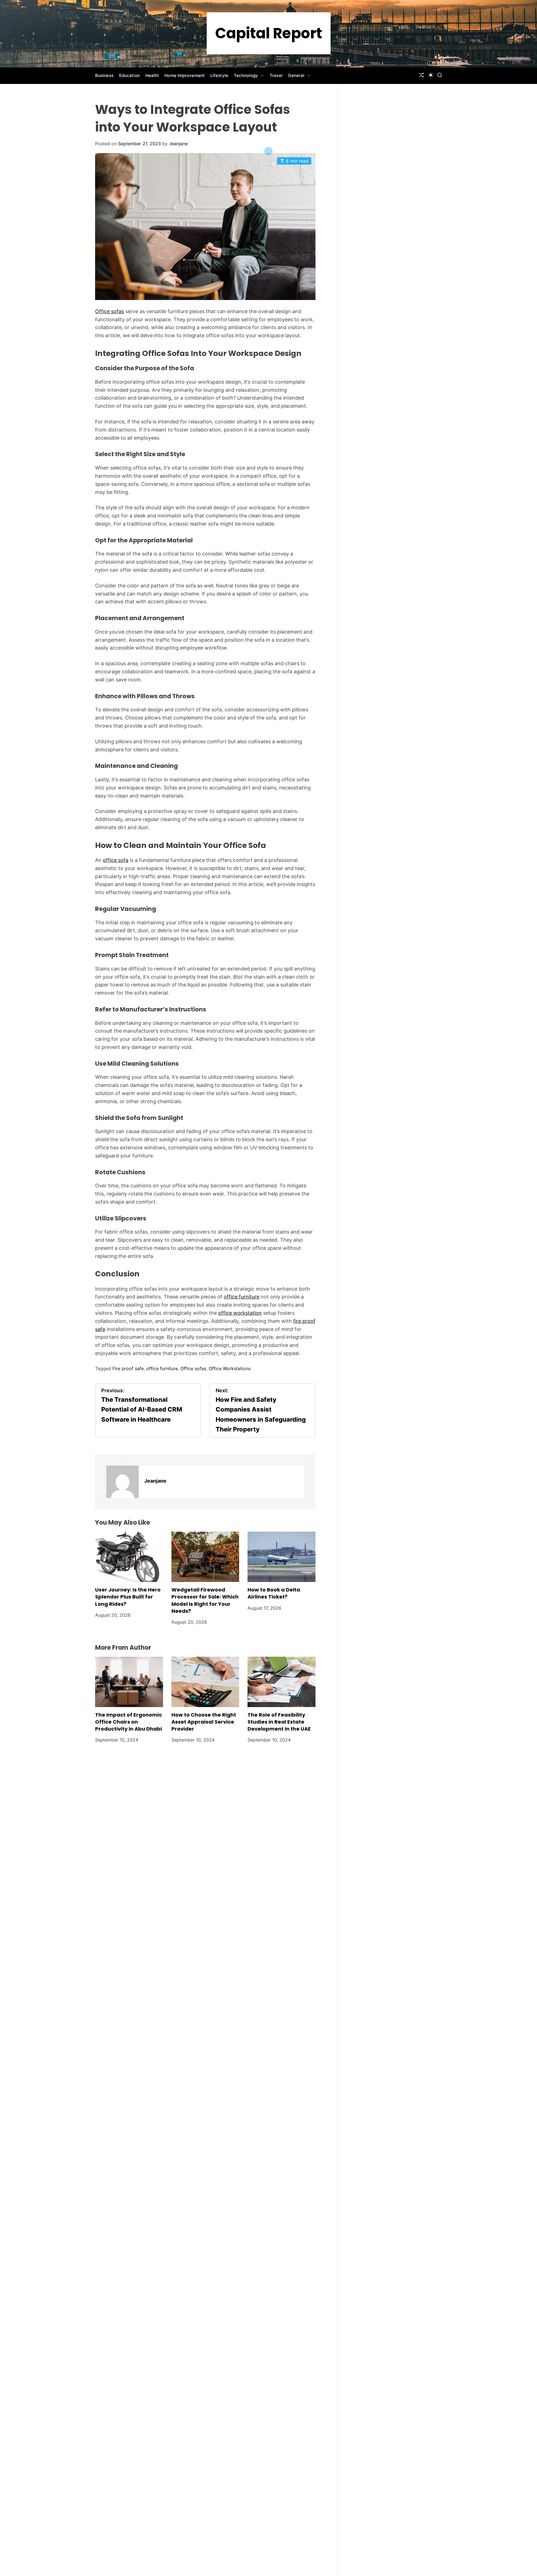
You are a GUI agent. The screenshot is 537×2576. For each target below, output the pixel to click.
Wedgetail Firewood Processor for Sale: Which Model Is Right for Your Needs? (205, 1600)
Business (104, 75)
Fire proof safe (128, 1368)
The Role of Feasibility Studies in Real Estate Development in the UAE (279, 1722)
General (296, 75)
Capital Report (269, 33)
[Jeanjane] (123, 1482)
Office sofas (109, 311)
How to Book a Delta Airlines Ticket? (274, 1593)
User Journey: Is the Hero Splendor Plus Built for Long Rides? (128, 1597)
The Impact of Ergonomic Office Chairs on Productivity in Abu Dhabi (129, 1722)
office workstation (240, 1313)
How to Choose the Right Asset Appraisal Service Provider (204, 1722)
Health (152, 75)
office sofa (116, 860)
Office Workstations (230, 1368)
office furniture (242, 1297)
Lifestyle (219, 75)
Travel (276, 75)
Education (129, 75)
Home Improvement (185, 75)
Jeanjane (178, 144)
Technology (246, 75)
